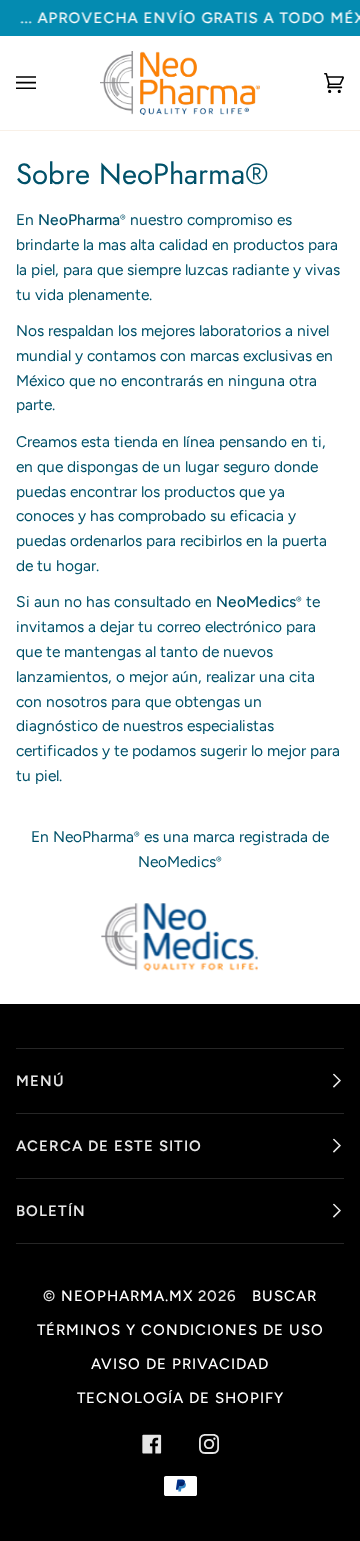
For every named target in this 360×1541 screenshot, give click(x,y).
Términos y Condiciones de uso (180, 1330)
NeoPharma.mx (127, 1296)
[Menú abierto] (46, 83)
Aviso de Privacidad (180, 1364)
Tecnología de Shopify (180, 1398)
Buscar (284, 1296)
